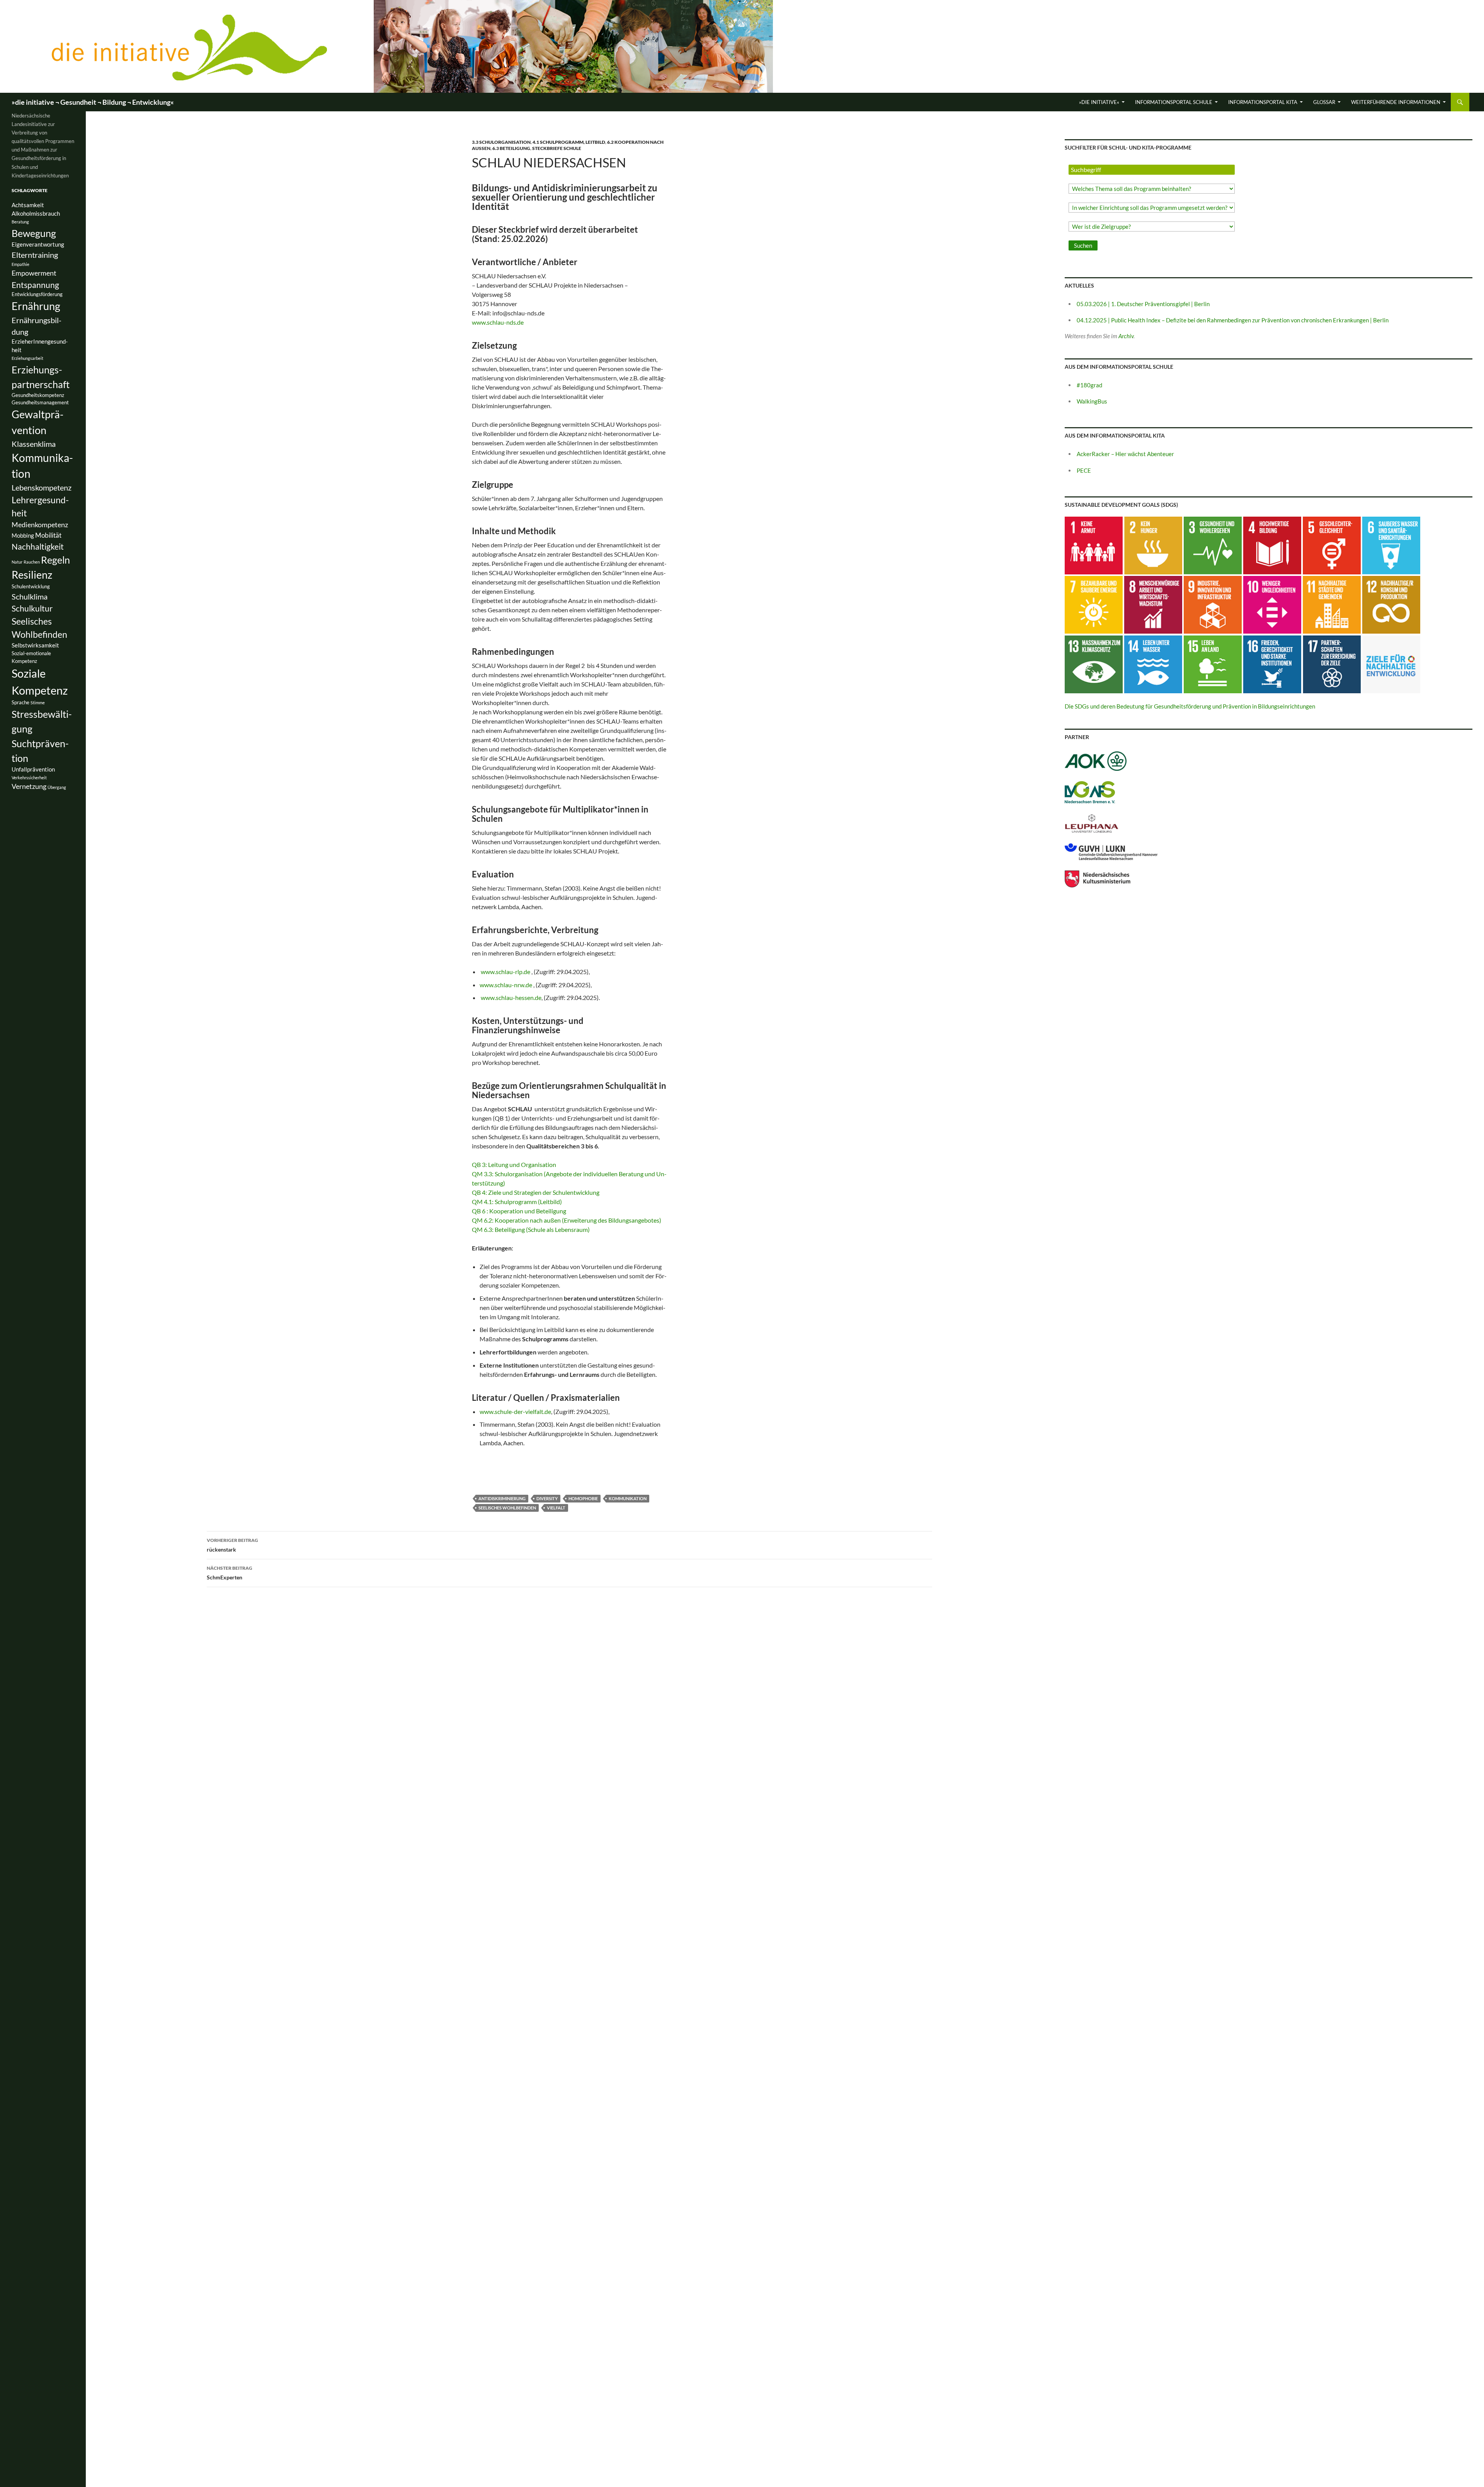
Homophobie (583, 1498)
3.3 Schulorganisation (501, 142)
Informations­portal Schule (1174, 102)
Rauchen (32, 562)
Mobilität (48, 535)
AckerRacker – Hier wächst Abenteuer (1125, 454)
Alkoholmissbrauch (36, 214)
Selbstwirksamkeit (35, 645)
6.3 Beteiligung (511, 148)
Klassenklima (34, 444)
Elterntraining (35, 255)
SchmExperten (230, 1573)
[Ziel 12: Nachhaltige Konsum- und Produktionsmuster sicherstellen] (1391, 604)
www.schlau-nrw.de (506, 985)
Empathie (20, 264)
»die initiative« (1099, 102)
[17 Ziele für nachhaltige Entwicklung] (1391, 664)
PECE (1084, 470)
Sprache (20, 702)
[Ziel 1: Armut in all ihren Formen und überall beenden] (1094, 545)
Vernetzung (29, 786)
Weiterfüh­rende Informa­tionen (1396, 102)
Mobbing (23, 536)
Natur (17, 562)
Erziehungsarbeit (27, 358)
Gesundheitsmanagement (40, 402)
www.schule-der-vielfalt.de (515, 1411)
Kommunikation (628, 1498)
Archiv (1126, 336)
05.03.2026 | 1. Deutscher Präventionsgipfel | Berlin (1143, 304)
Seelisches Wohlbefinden (507, 1508)
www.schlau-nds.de (498, 322)
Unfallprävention (33, 769)
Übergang (57, 787)
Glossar (1324, 102)
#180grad (1089, 385)
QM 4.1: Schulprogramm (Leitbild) (517, 1202)
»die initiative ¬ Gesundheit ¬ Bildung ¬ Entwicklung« (93, 102)
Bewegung (34, 233)
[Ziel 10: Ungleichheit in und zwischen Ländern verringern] (1272, 604)
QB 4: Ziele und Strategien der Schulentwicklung (536, 1192)
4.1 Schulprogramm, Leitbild (569, 142)
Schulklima (30, 596)
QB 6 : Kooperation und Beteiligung (519, 1211)
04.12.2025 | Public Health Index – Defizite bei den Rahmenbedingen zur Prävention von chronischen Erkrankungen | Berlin (1233, 320)
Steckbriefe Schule (557, 148)
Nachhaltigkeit (38, 546)
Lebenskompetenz (42, 487)
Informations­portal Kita (1263, 102)
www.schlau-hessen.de (511, 997)
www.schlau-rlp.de (506, 972)
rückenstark (232, 1545)
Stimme (38, 703)
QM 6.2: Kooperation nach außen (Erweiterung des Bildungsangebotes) (567, 1220)
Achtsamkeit (28, 205)
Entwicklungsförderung (37, 294)
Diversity (547, 1498)
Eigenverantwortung (38, 244)
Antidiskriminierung (502, 1498)
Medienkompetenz (40, 525)
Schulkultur (32, 608)
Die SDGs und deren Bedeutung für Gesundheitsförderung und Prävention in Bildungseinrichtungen (1190, 706)
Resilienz (32, 575)
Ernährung (36, 306)
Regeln (55, 560)
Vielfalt (556, 1508)
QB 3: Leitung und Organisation (514, 1164)
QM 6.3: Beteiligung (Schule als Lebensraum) (531, 1229)
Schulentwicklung (31, 586)
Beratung (20, 222)
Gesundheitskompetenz (38, 395)
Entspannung (35, 285)
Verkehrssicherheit (29, 778)
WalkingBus (1092, 401)
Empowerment (34, 273)
